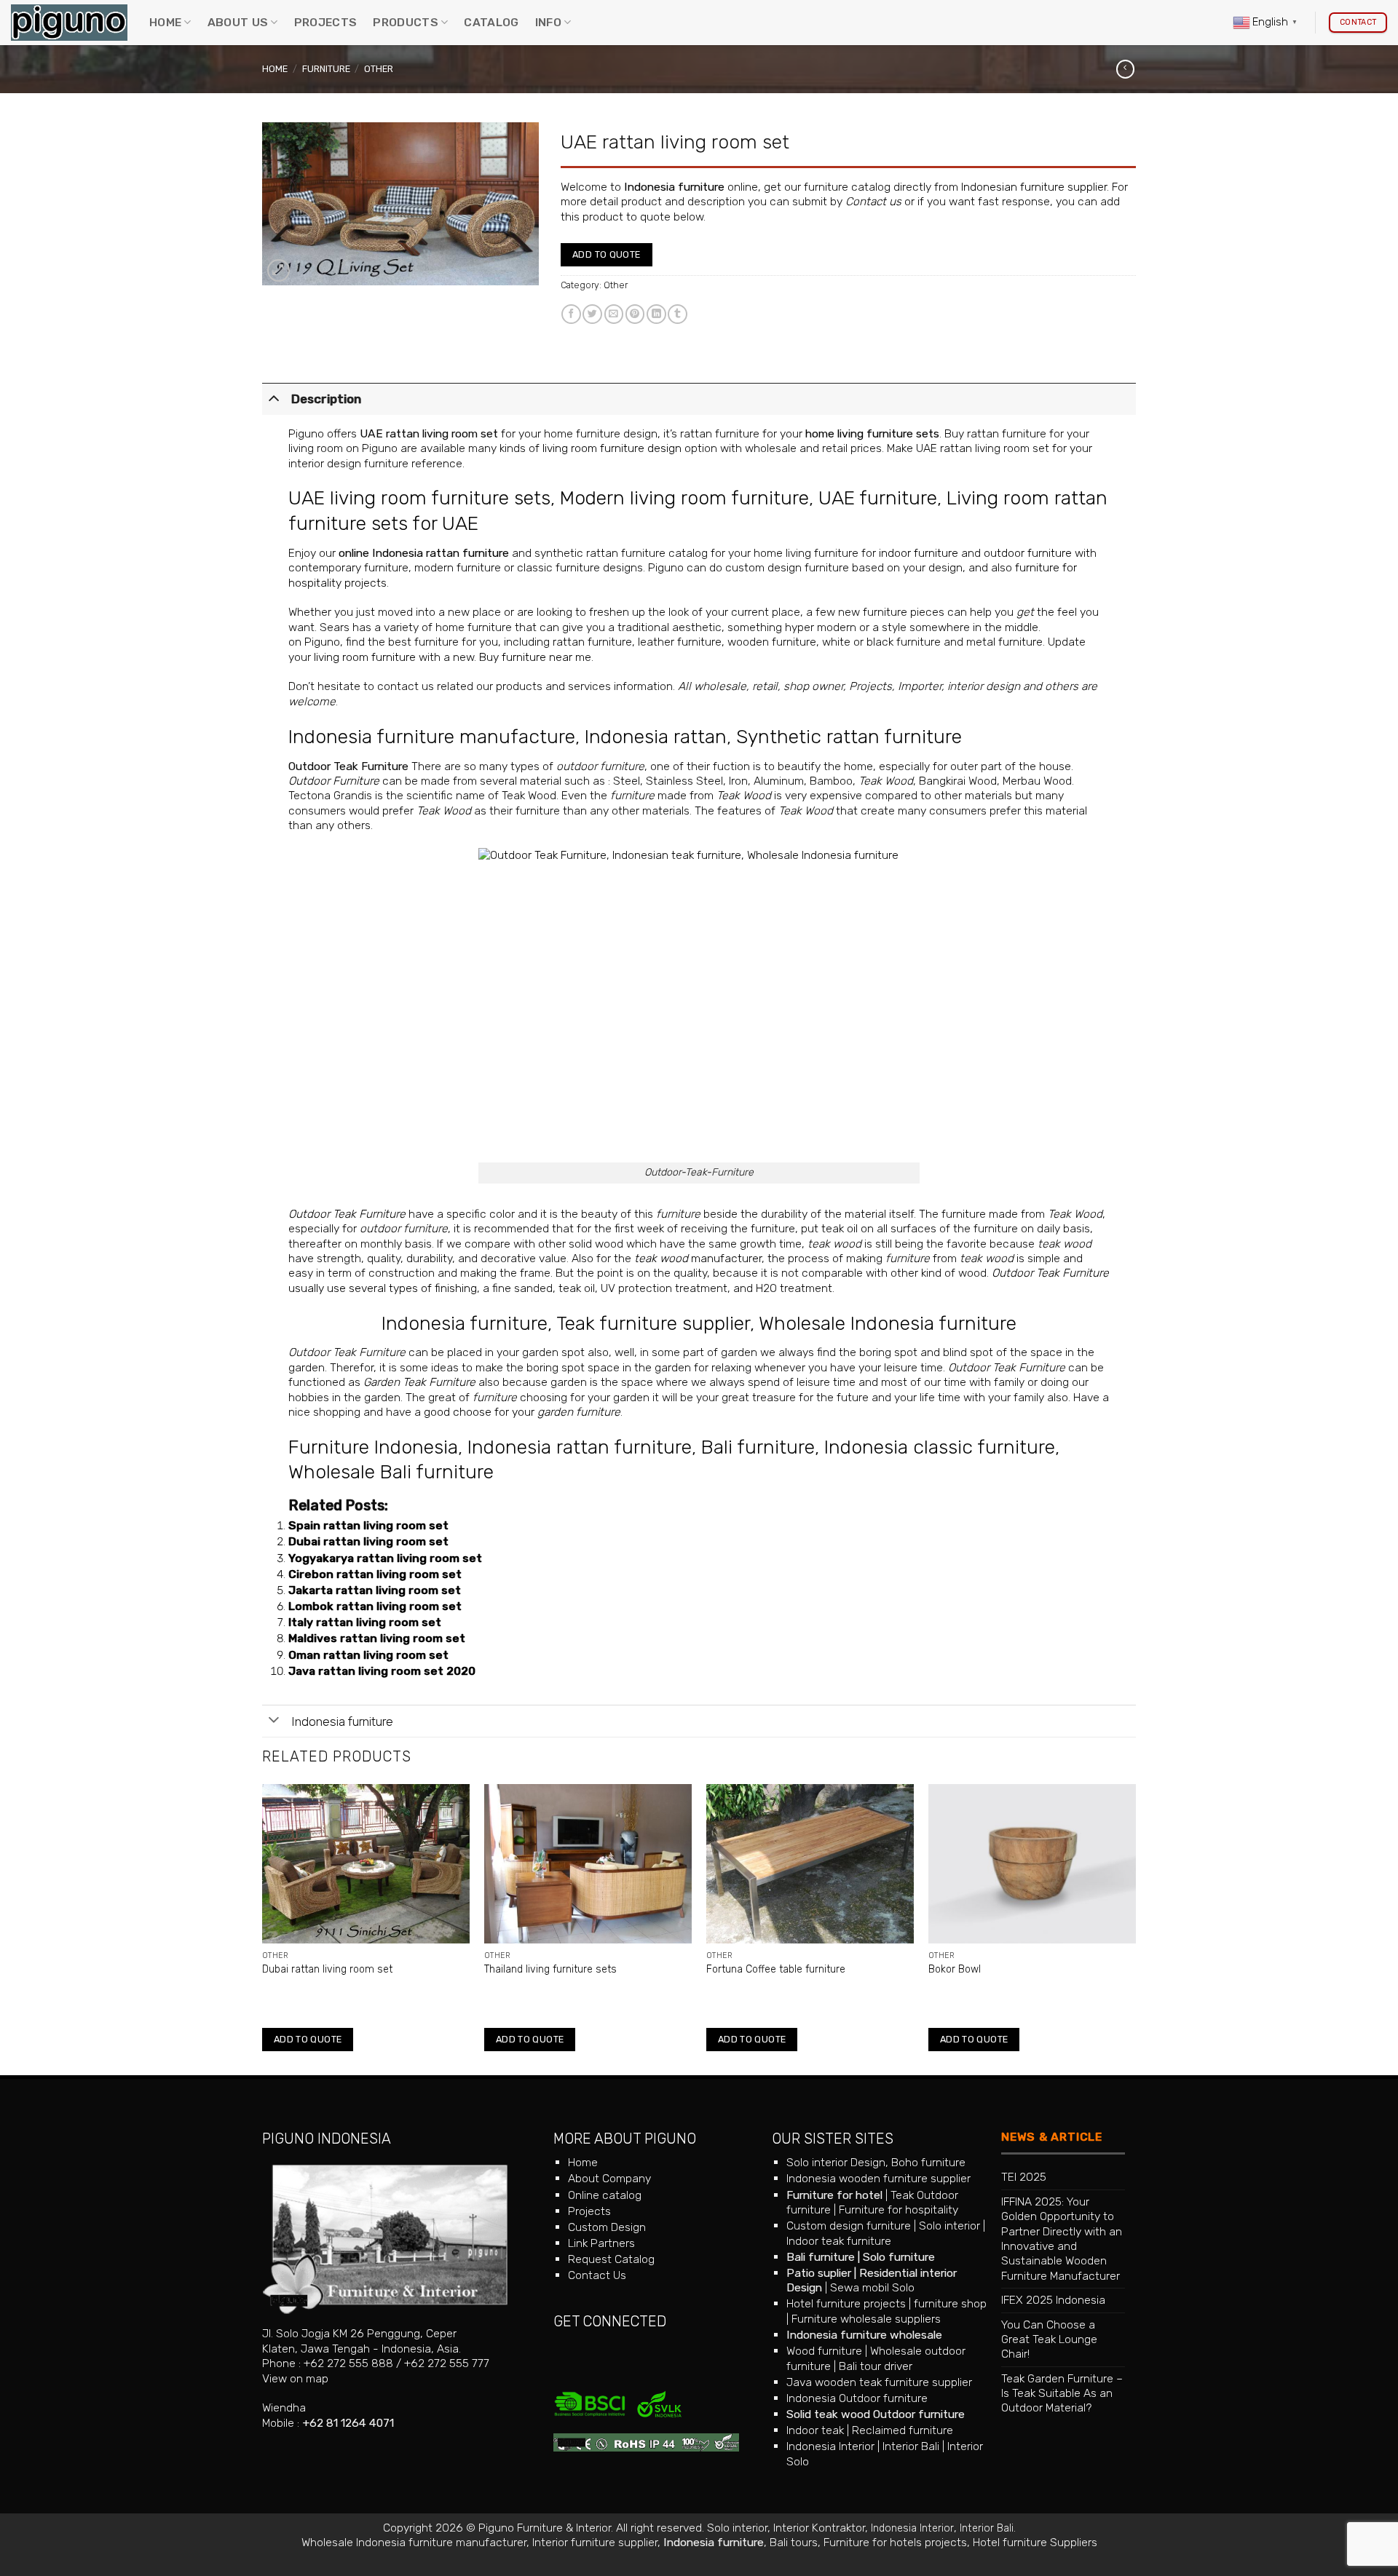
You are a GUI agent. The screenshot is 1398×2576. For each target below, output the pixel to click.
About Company (609, 2178)
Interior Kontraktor (819, 2528)
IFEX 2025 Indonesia (1053, 2300)
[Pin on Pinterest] (635, 314)
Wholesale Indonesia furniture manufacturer (414, 2542)
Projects (326, 22)
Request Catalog (611, 2259)
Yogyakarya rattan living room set (385, 1558)
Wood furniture (824, 2351)
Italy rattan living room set (365, 1622)
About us (238, 22)
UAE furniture (878, 498)
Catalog (491, 22)
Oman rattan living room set (368, 1655)
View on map (295, 2378)
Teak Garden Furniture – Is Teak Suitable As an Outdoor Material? (1062, 2393)
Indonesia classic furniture (940, 1447)
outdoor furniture (1028, 553)
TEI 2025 (1024, 2177)
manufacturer (698, 1258)
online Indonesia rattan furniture (424, 553)
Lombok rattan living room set (375, 1606)
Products (406, 22)
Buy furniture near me (535, 657)
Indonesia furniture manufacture (432, 737)
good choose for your (522, 1412)
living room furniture (365, 657)
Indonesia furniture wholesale (864, 2335)
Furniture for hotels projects (895, 2542)
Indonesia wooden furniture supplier (878, 2178)
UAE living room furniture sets (419, 498)
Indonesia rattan (656, 737)
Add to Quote (607, 254)
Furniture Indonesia (373, 1447)
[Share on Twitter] (592, 314)
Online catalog (605, 2195)
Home (165, 22)
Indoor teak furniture (839, 2241)
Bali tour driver (876, 2366)
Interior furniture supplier (595, 2542)
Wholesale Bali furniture (391, 1472)
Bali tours (794, 2542)
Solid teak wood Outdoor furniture (876, 2414)
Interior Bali (911, 2446)
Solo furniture (899, 2257)
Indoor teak (815, 2430)
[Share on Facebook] (571, 314)
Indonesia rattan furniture (580, 1447)
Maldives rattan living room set (377, 1638)
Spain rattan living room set (368, 1525)
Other (379, 69)
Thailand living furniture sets (550, 1969)
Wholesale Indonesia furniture (888, 1323)
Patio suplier (819, 2273)
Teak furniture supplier (653, 1323)
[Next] (1135, 1928)
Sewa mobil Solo (872, 2287)
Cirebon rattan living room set (375, 1574)
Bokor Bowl (955, 1969)
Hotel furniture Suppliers (1035, 2542)
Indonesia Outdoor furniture (857, 2398)
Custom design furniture (849, 2226)
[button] (279, 270)
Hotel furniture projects (846, 2303)
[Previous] (263, 1928)
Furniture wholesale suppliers (866, 2319)
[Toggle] (274, 397)
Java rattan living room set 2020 (382, 1671)
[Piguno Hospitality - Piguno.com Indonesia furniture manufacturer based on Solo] (69, 23)
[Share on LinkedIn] (656, 314)
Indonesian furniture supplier (1034, 187)
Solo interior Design (836, 2162)
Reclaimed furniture (903, 2430)
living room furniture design (612, 448)
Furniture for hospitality (899, 2210)
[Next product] (1125, 69)
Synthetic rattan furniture (849, 737)
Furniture (326, 69)
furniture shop (950, 2303)
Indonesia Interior (830, 2446)
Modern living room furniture (684, 498)
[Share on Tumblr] (678, 314)
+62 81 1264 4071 (348, 2423)
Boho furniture (928, 2162)
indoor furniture (919, 553)
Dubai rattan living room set (368, 1541)
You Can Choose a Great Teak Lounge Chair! (1049, 2339)
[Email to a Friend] (614, 314)
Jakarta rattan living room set (375, 1590)
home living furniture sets (872, 433)
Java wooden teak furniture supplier (879, 2382)
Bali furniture (758, 1447)
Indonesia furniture (674, 187)
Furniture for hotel (834, 2195)
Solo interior (949, 2226)
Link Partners (601, 2243)
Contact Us (597, 2275)
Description (326, 399)
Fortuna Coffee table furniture (776, 1969)
